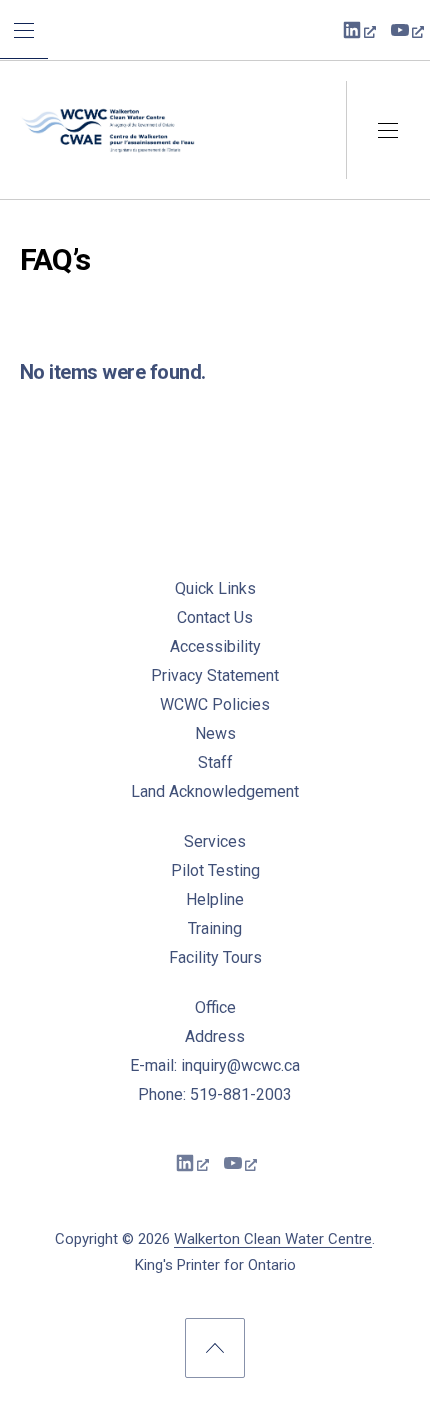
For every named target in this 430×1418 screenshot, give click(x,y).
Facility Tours (215, 957)
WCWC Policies (215, 704)
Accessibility (215, 646)
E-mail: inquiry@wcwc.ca (215, 1065)
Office (215, 1007)
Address (215, 1036)
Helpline (215, 899)
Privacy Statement (215, 675)
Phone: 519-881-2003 (215, 1094)
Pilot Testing (215, 870)
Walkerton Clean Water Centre (273, 1239)
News (215, 733)
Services (215, 841)
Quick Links (215, 588)
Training (215, 928)
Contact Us (215, 617)
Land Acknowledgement (215, 791)
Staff (215, 762)
